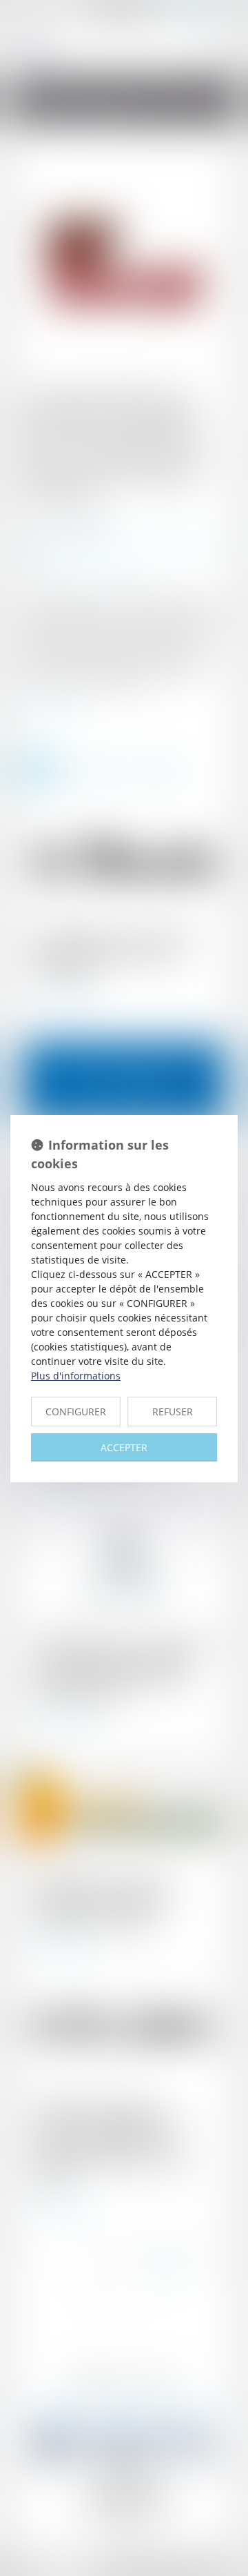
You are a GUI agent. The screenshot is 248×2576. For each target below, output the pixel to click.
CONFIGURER (76, 1412)
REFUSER (173, 1412)
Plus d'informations (76, 1376)
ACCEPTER (124, 1447)
